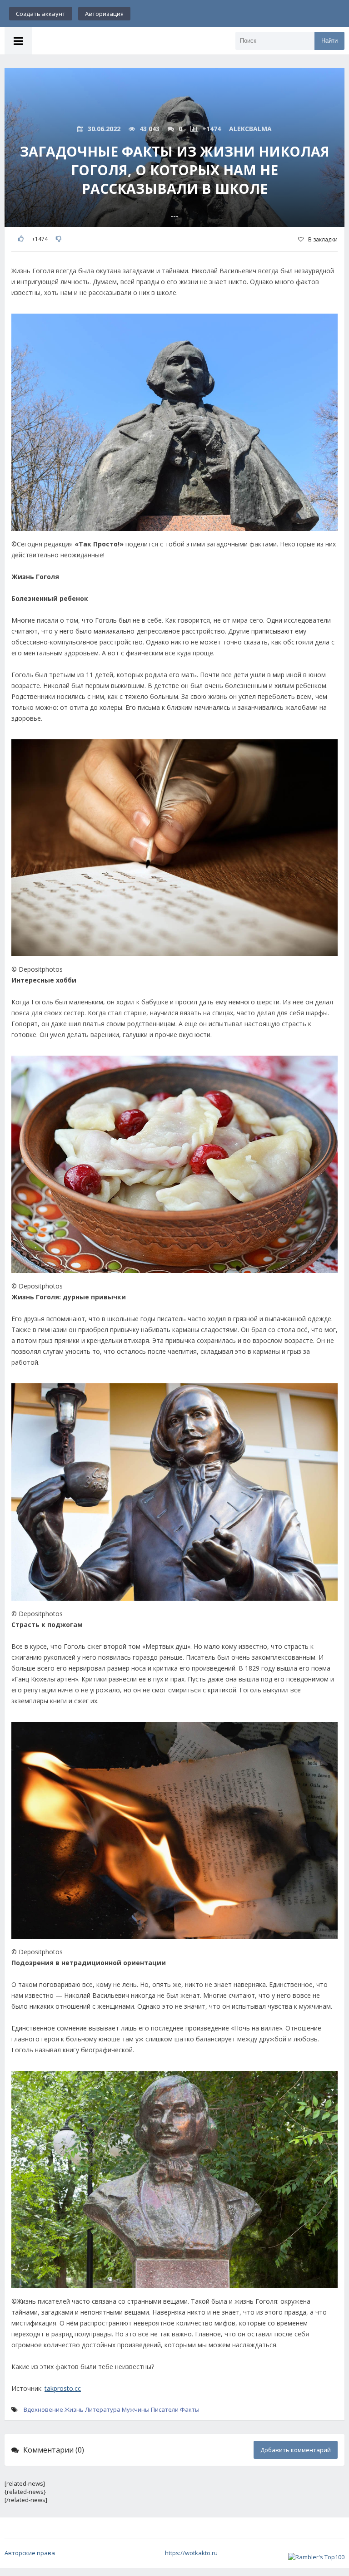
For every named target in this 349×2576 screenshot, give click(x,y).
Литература (103, 2409)
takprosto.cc (63, 2388)
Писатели (165, 2409)
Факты (190, 2409)
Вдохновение (43, 2409)
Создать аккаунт (41, 14)
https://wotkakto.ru (191, 2553)
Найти (329, 41)
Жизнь (74, 2409)
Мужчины (136, 2409)
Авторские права (30, 2553)
